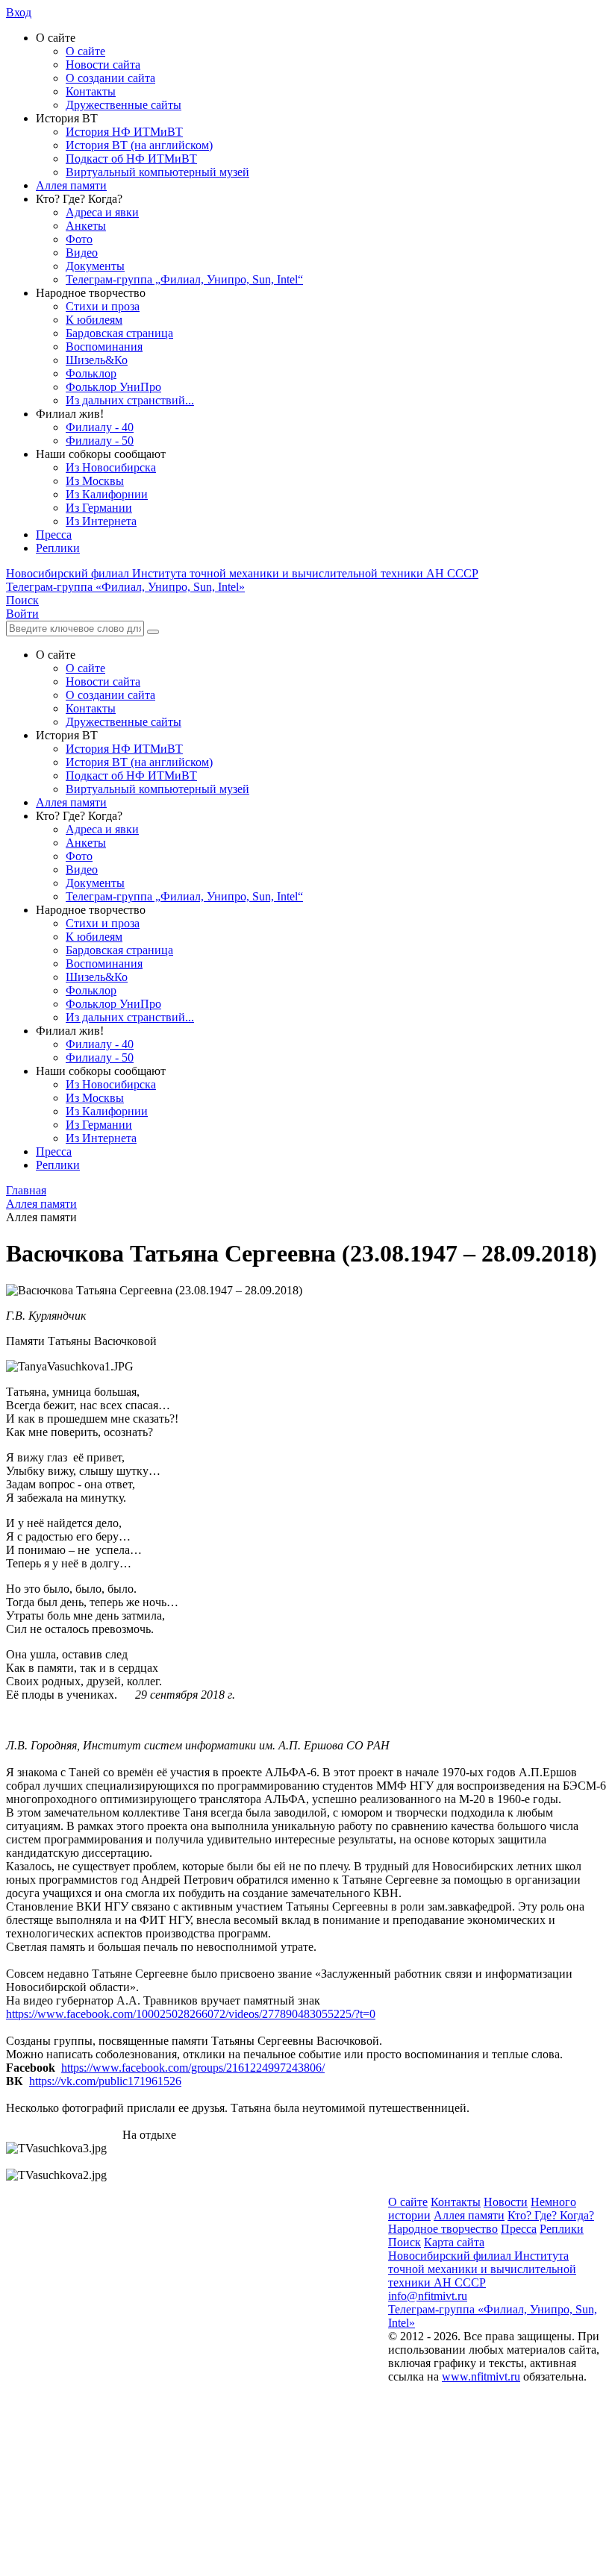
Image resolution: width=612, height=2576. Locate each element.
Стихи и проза (103, 306)
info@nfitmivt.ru (428, 2296)
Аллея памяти (71, 185)
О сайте (85, 51)
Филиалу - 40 (100, 427)
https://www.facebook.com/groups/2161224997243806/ (193, 2068)
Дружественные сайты (124, 105)
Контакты (91, 91)
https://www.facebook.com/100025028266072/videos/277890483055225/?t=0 (191, 2014)
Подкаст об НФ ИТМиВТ (131, 159)
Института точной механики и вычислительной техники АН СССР (242, 573)
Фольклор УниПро (113, 387)
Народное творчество (443, 2229)
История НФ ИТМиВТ (124, 132)
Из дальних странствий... (130, 400)
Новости (506, 2202)
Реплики (58, 548)
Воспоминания (104, 347)
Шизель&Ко (97, 360)
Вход (19, 12)
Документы (95, 266)
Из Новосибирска (111, 467)
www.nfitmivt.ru (481, 2376)
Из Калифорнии (107, 494)
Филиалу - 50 (100, 441)
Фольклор (91, 373)
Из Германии (99, 508)
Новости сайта (103, 65)
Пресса (54, 535)
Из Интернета (101, 521)
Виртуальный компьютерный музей (157, 172)
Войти (22, 614)
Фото (79, 239)
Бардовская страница (119, 333)
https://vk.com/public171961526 (105, 2081)
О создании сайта (110, 78)
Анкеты (86, 226)
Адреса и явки (102, 212)
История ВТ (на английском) (139, 145)
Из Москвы (95, 481)
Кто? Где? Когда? (551, 2215)
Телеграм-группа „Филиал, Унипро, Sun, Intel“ (184, 279)
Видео (82, 253)
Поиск (405, 2242)
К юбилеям (94, 320)
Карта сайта (454, 2242)
